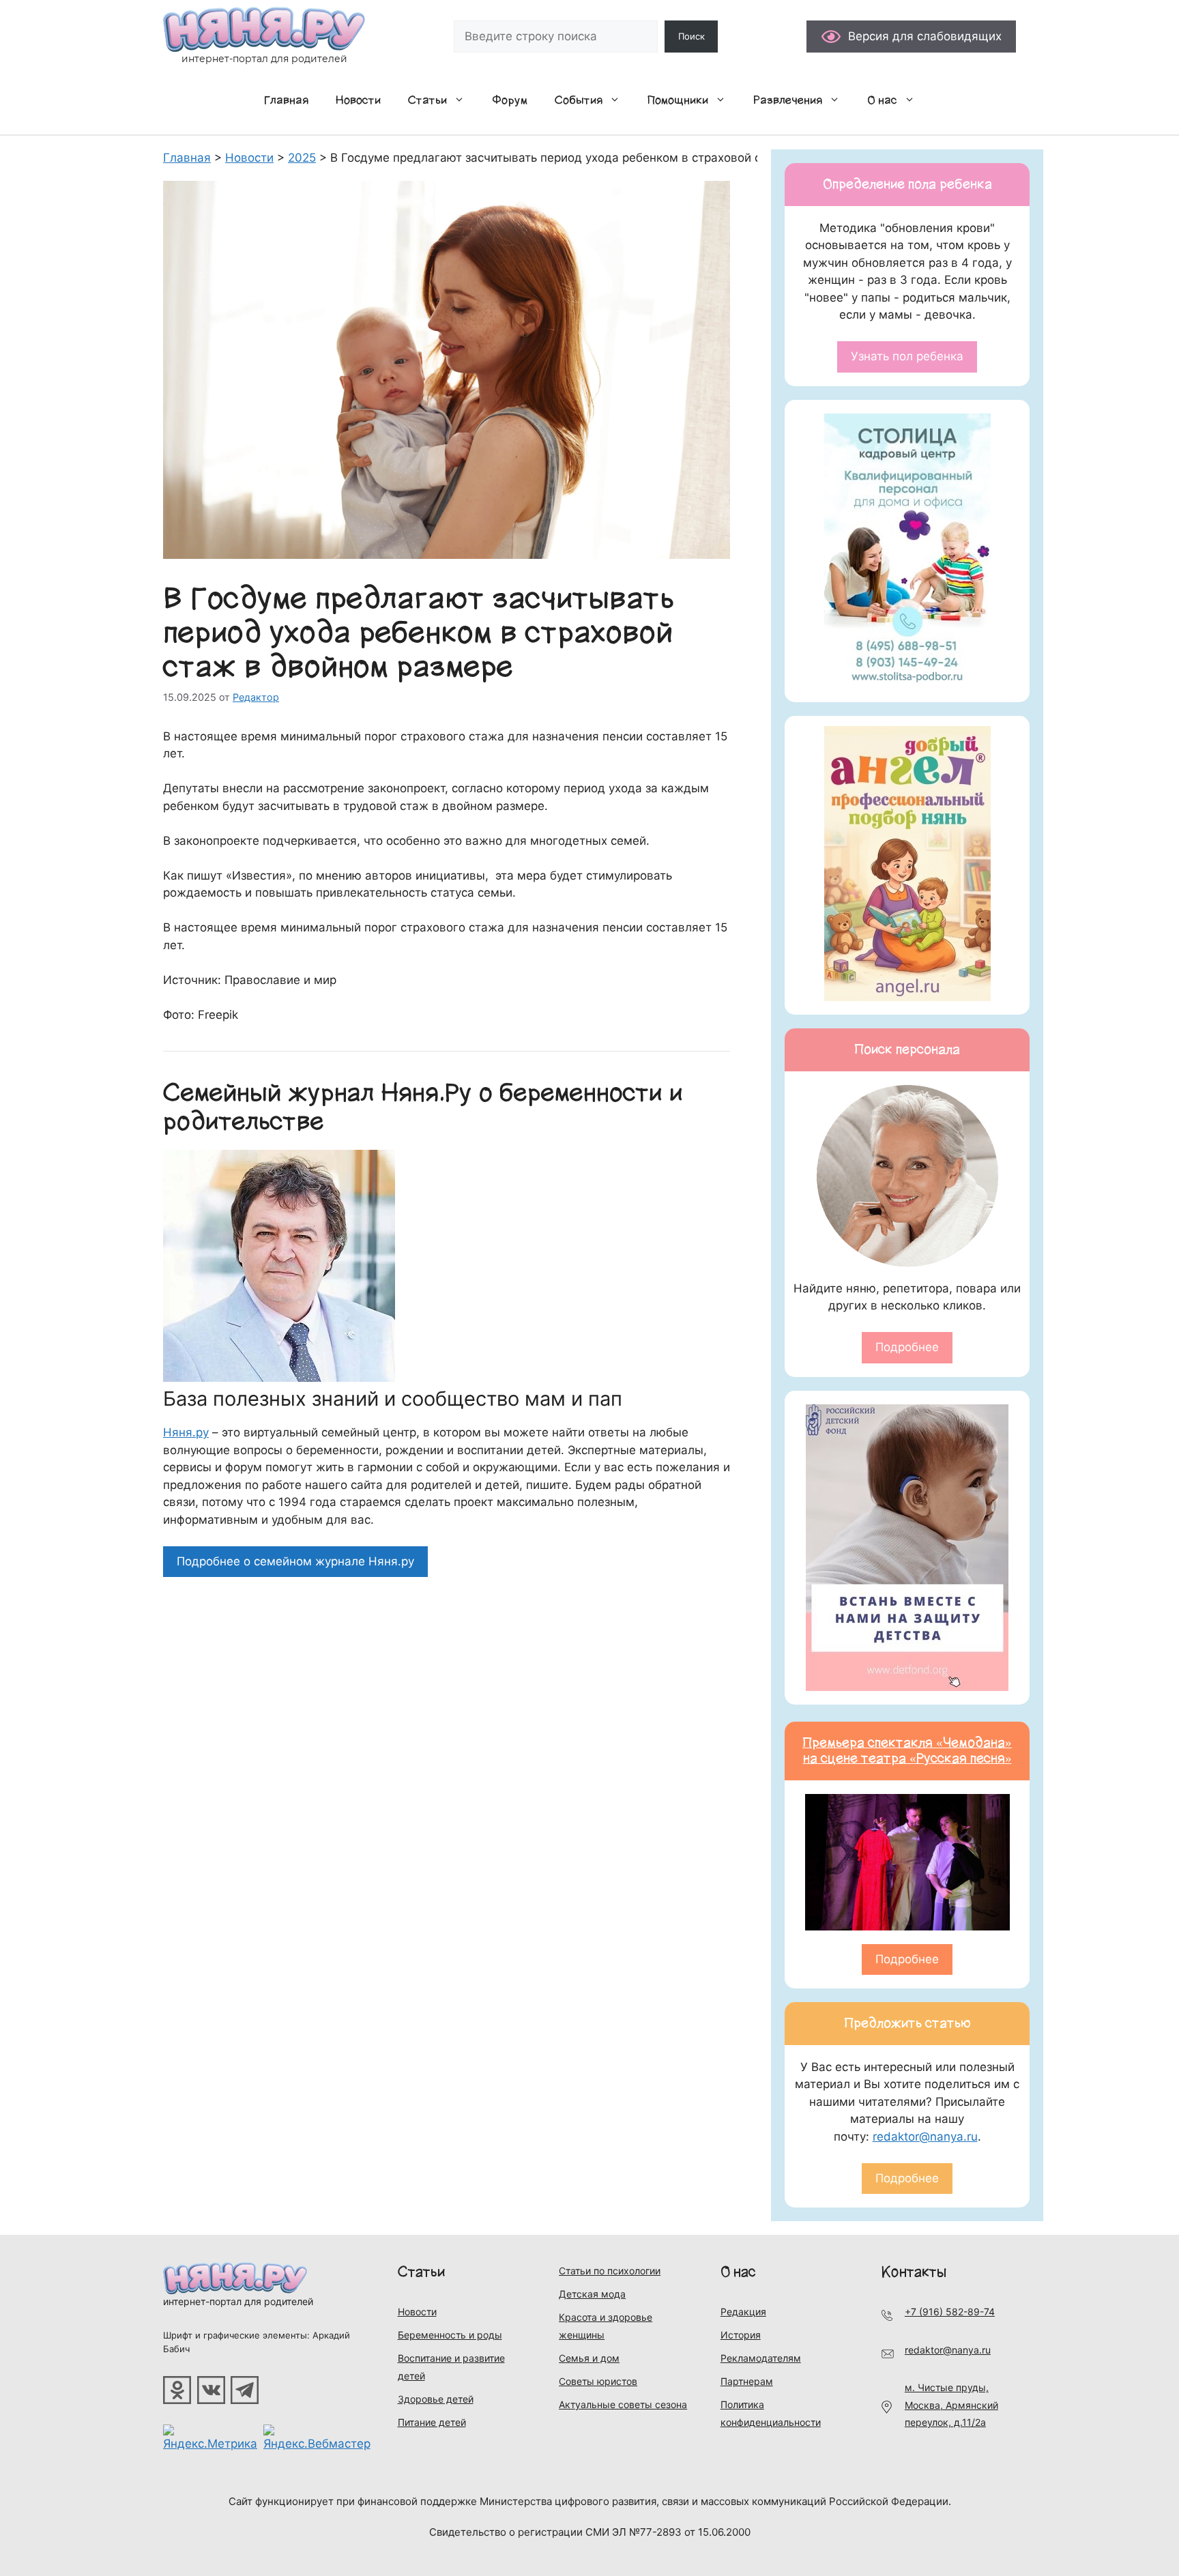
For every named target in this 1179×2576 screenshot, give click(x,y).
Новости (358, 100)
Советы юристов (598, 2381)
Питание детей (432, 2422)
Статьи (427, 100)
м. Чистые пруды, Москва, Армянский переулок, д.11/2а (951, 2405)
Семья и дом (589, 2358)
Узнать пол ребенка (907, 356)
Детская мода (592, 2294)
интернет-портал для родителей (238, 2301)
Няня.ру (186, 1432)
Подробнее (907, 1347)
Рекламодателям (761, 2358)
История (741, 2335)
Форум (510, 100)
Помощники (678, 100)
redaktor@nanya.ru (925, 2137)
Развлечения (788, 100)
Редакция (743, 2312)
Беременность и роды (450, 2335)
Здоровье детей (436, 2399)
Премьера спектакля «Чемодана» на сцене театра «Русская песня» (907, 1751)
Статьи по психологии (610, 2271)
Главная (286, 100)
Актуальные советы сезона (623, 2404)
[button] (463, 100)
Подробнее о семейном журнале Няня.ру (295, 1561)
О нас (882, 100)
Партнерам (747, 2381)
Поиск (692, 36)
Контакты (914, 2272)
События (579, 100)
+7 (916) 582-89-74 (950, 2312)
